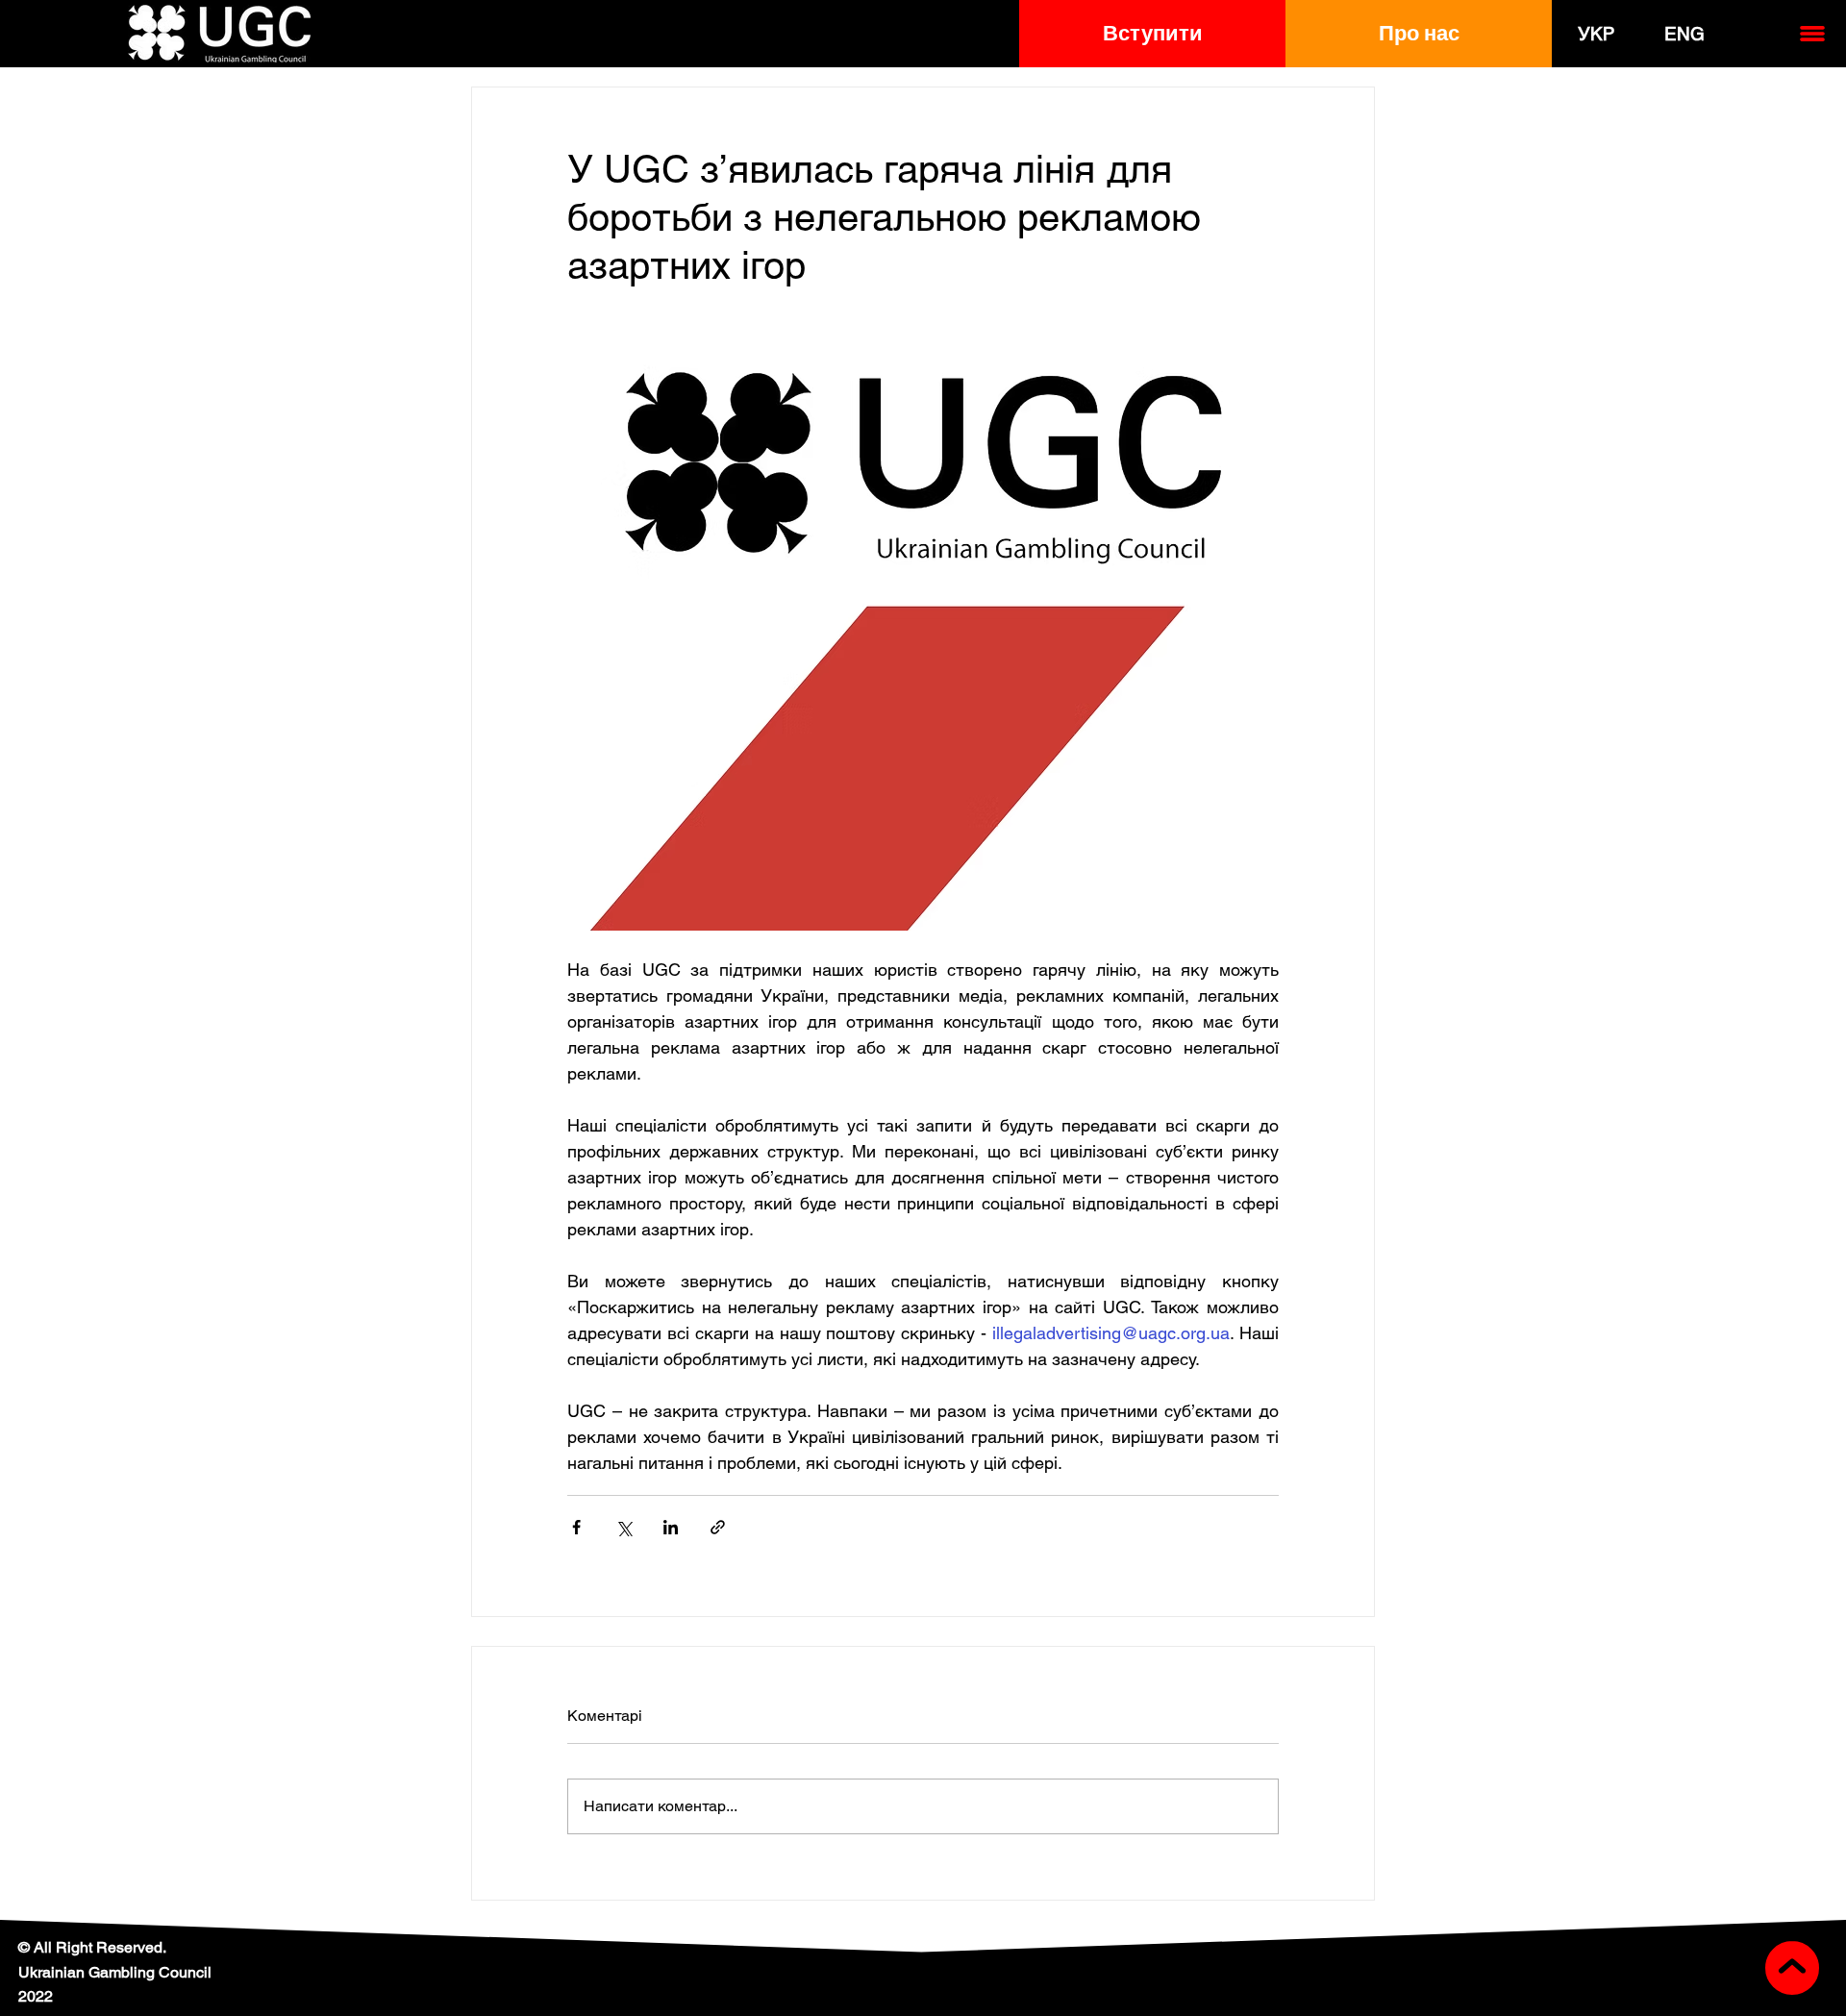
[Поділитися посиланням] (718, 1527)
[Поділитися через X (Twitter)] (624, 1527)
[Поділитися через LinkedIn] (671, 1527)
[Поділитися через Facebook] (576, 1527)
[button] (1152, 34)
